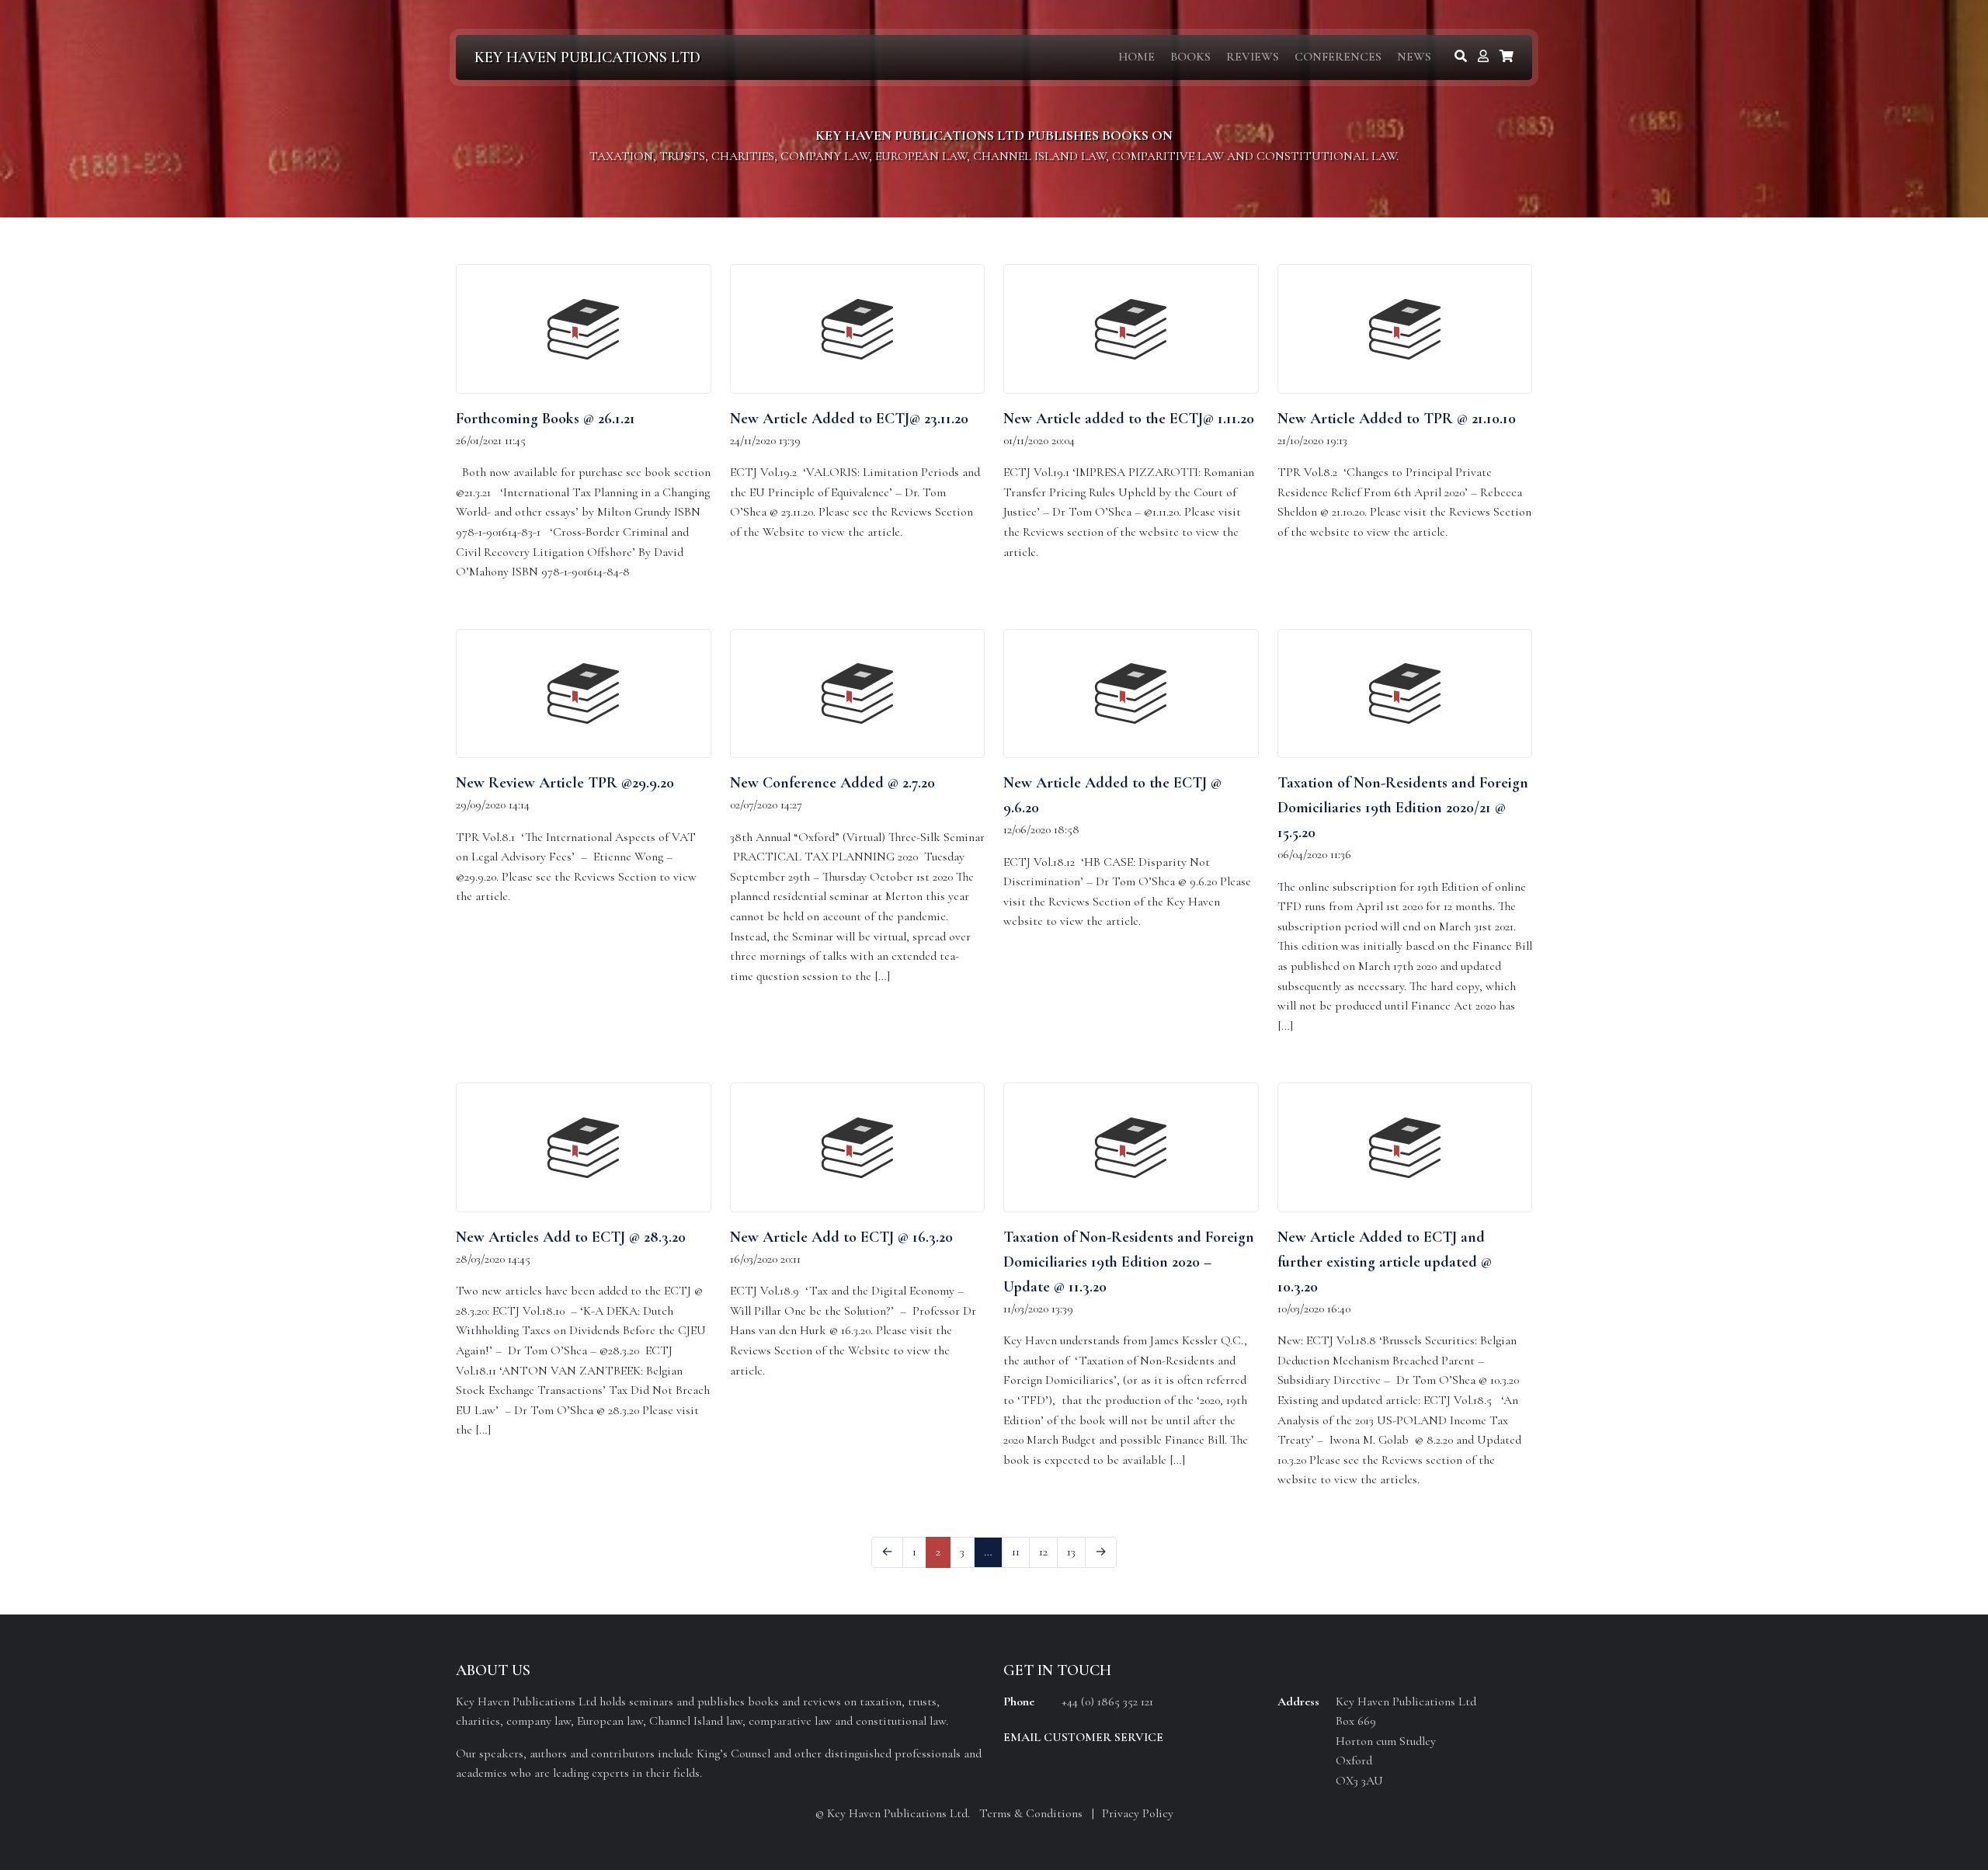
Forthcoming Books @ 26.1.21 (546, 419)
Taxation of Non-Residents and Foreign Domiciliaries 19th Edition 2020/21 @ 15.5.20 (1403, 808)
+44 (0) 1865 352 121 (1107, 1701)
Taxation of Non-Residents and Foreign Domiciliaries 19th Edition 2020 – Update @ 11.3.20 (1129, 1262)
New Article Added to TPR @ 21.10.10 (1397, 419)
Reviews (1253, 57)
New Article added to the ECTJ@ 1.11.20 (1129, 419)
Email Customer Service (1083, 1737)
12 (1043, 1552)
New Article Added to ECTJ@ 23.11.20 (849, 419)
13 (1071, 1552)
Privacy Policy (1138, 1813)
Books (1190, 57)
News (1414, 57)
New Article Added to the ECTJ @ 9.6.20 (1112, 795)
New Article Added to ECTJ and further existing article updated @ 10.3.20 (1385, 1262)
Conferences (1338, 57)
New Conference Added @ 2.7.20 (832, 783)
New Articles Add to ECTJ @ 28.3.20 (571, 1237)
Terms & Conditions (1031, 1813)
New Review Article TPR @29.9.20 (565, 783)
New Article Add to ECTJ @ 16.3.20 (841, 1237)
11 (1016, 1552)
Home (1136, 57)
